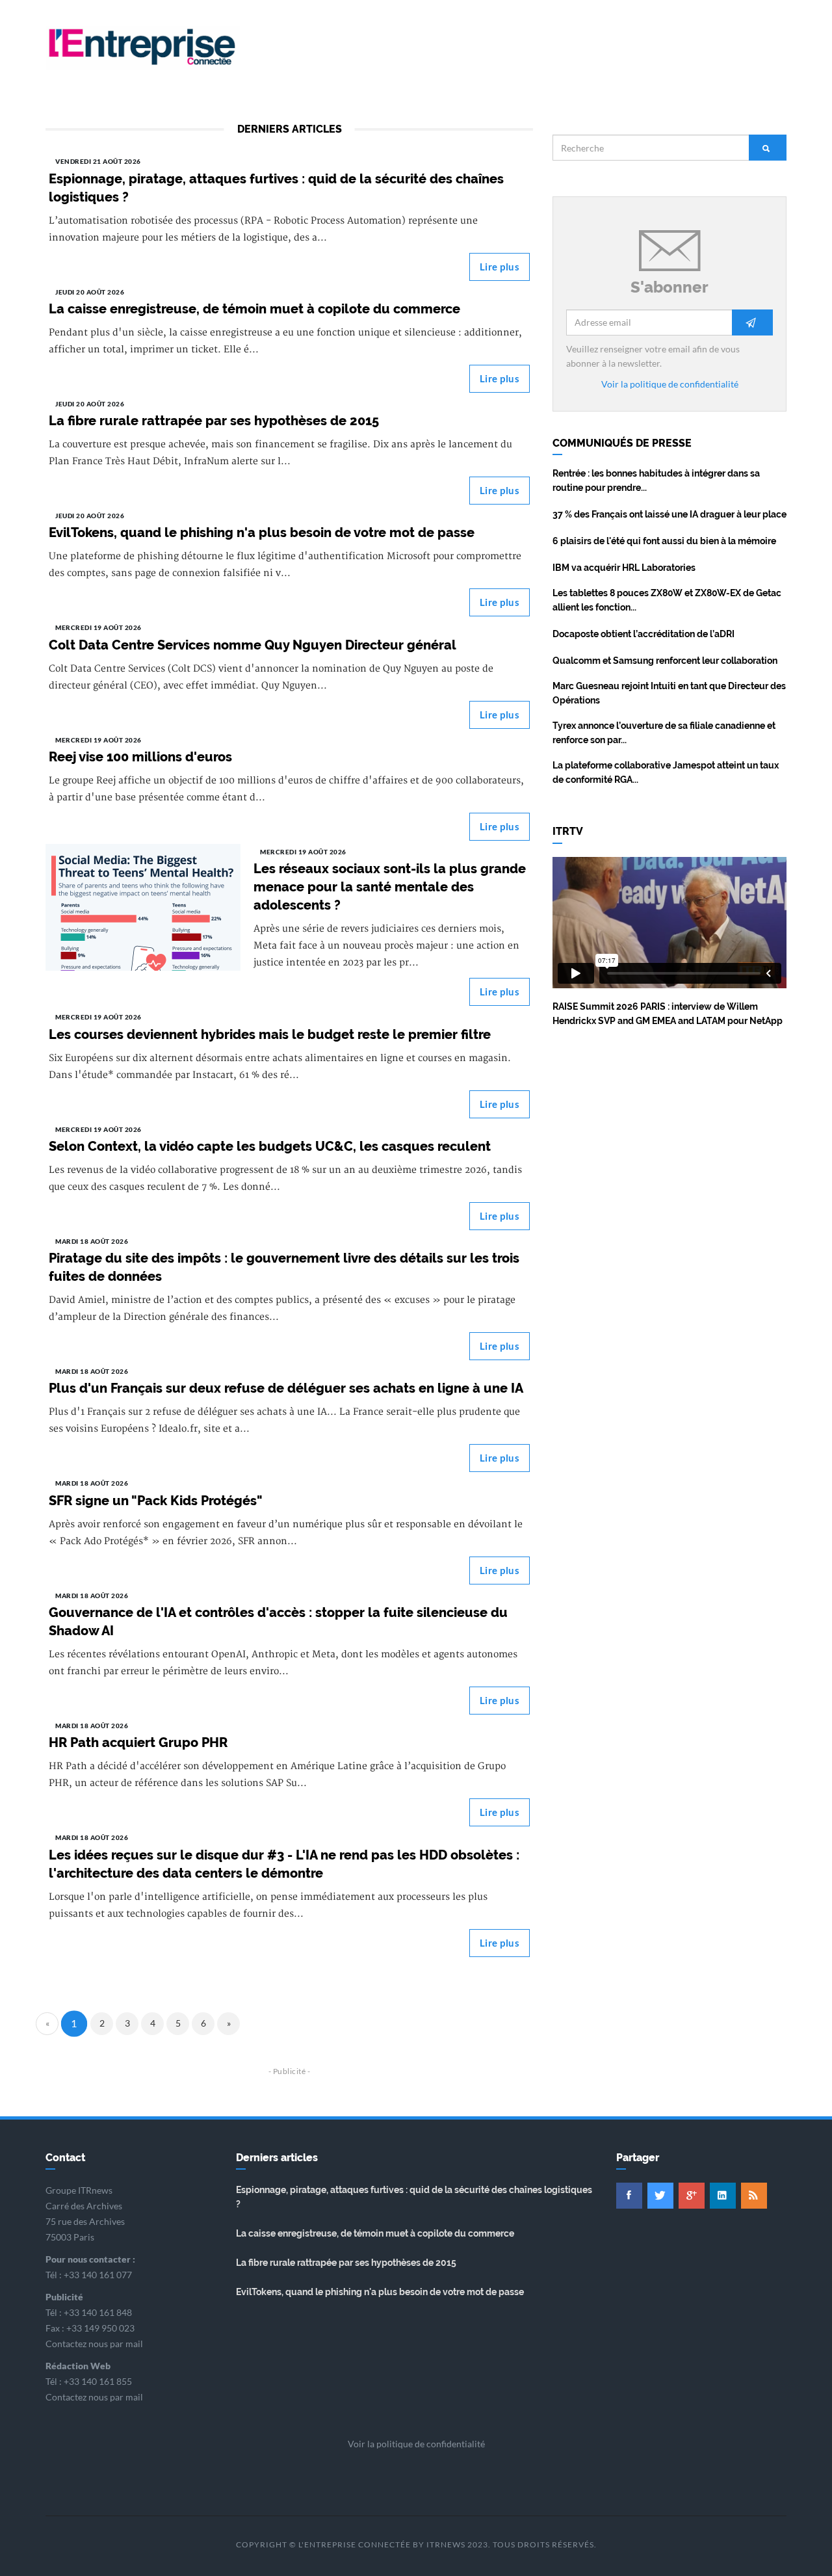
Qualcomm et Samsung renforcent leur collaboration (665, 661)
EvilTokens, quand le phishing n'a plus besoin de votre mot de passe (262, 532)
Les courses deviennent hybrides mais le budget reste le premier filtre (270, 1034)
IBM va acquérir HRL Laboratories (624, 568)
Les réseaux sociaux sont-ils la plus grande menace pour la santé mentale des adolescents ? (390, 887)
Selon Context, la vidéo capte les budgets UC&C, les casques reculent (270, 1146)
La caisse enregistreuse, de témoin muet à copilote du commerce (254, 309)
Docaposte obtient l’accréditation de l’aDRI (643, 634)
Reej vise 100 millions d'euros (140, 757)
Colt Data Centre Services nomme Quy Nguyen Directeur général (253, 645)
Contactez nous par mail (94, 2344)
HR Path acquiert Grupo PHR (138, 1742)
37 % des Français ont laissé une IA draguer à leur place (669, 514)
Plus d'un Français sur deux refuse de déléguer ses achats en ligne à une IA (286, 1388)
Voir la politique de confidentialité (670, 384)
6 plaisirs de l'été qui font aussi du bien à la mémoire (664, 541)
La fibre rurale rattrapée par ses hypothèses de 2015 (214, 421)
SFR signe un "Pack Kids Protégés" (156, 1501)
